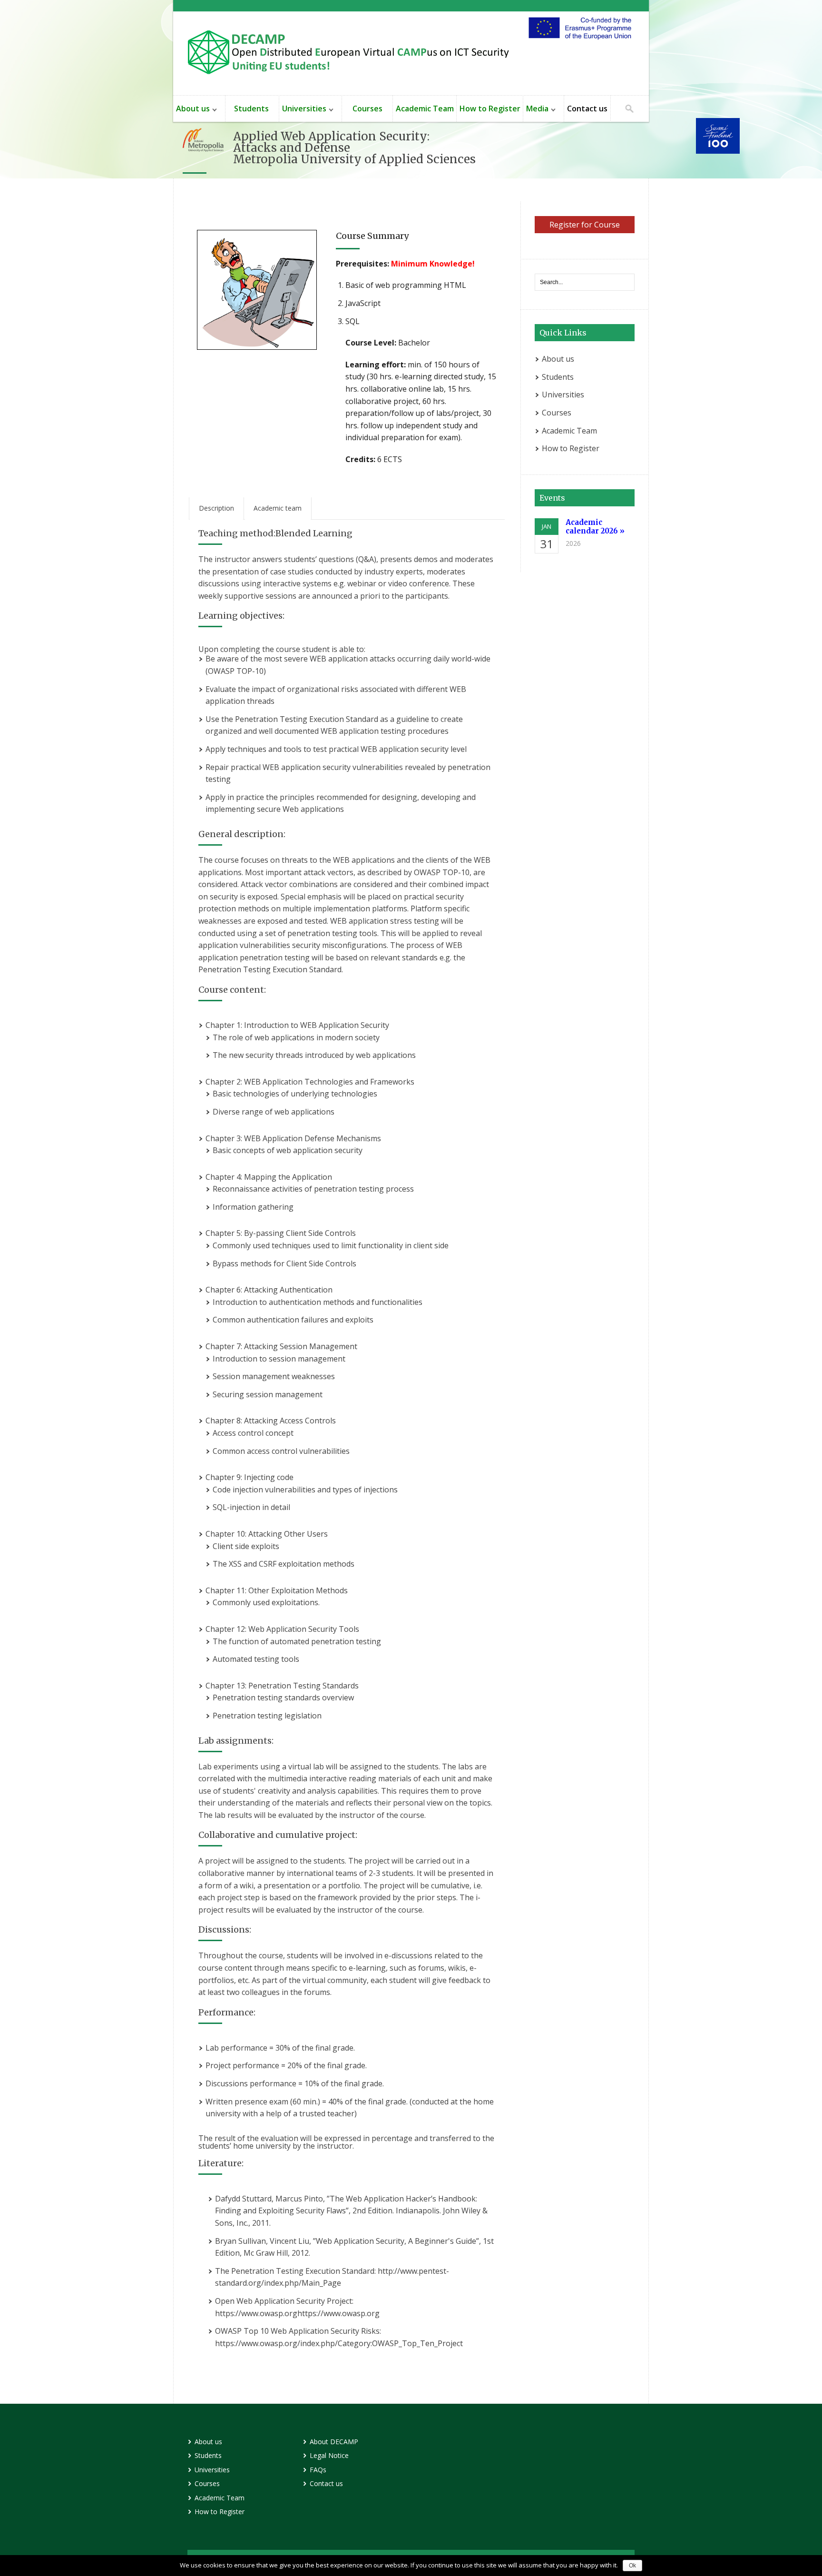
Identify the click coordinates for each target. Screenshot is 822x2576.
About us (191, 110)
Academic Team (425, 109)
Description (216, 508)
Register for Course (585, 225)
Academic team (278, 508)
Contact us (587, 109)
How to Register (490, 109)
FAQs (318, 2470)
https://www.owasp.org (256, 2313)
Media (536, 110)
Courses (367, 109)
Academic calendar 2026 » (595, 527)
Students (252, 109)
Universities (303, 110)
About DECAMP (334, 2442)
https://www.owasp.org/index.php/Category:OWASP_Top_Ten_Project (339, 2343)
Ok (632, 2566)
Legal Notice (329, 2455)
